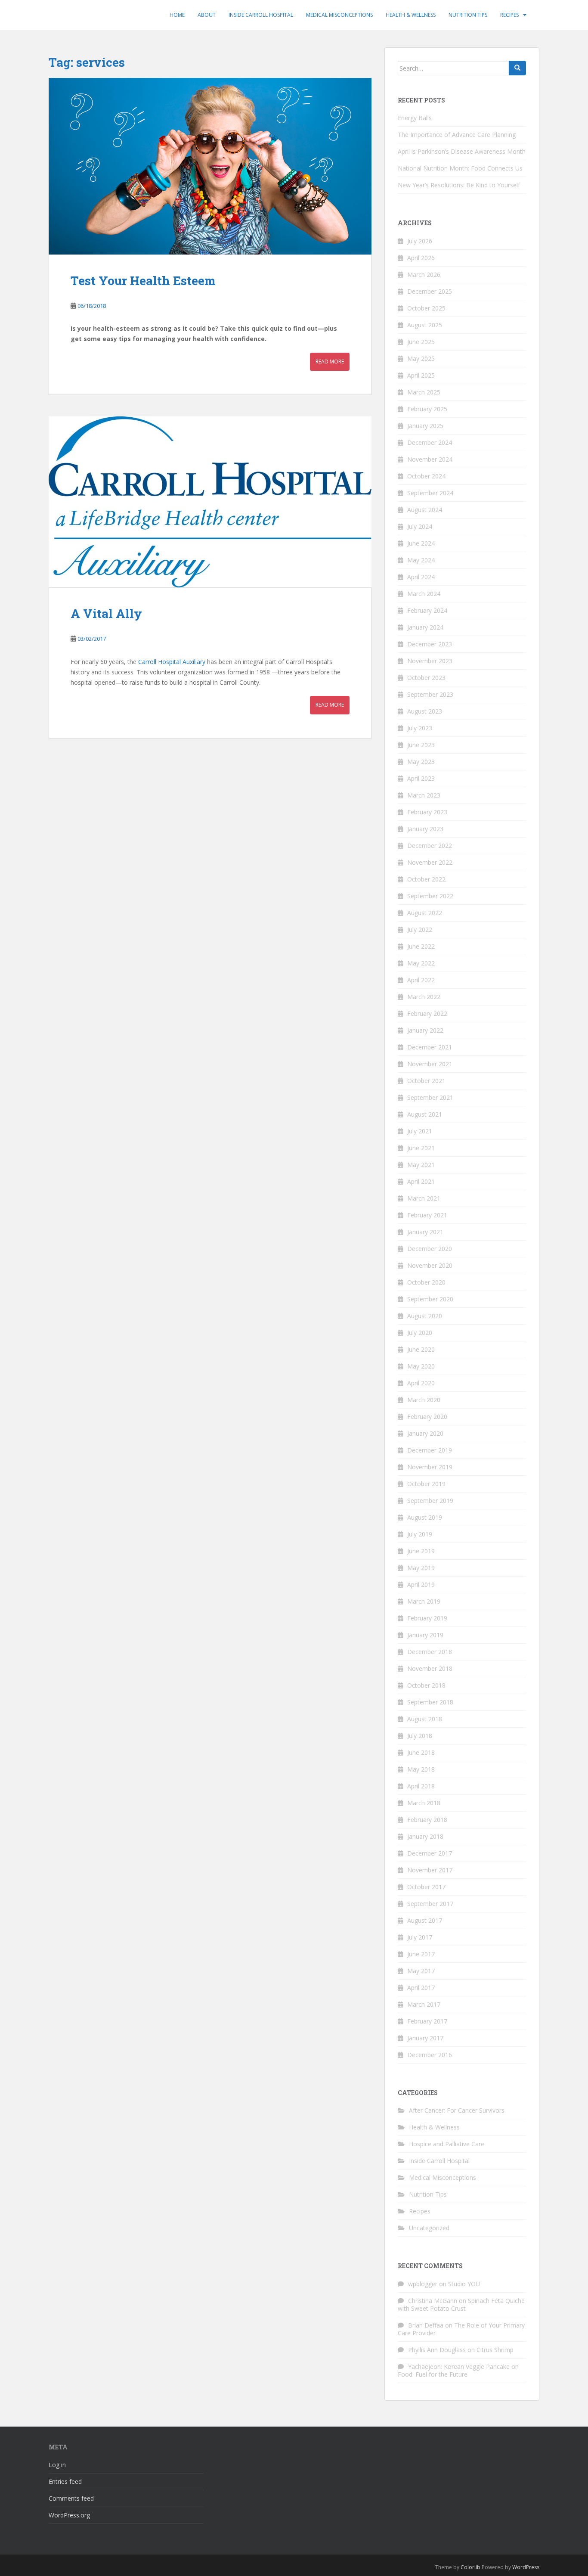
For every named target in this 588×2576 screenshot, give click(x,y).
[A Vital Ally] (210, 502)
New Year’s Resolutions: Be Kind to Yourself (459, 185)
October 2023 (426, 678)
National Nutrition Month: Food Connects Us (460, 168)
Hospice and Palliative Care (447, 2144)
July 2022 (420, 930)
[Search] (517, 68)
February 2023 (427, 812)
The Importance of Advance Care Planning (457, 135)
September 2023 (430, 694)
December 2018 (430, 1652)
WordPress (526, 2567)
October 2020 (426, 1282)
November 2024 (430, 459)
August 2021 (425, 1114)
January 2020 (425, 1433)
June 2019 (421, 1551)
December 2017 (430, 1853)
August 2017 (425, 1920)
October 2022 (426, 879)
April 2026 (421, 258)
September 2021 (430, 1097)
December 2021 (430, 1047)
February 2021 (427, 1215)
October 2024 (426, 476)
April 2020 (421, 1383)
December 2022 (430, 846)
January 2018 (425, 1836)
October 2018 (426, 1685)
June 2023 (421, 745)
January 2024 (425, 627)
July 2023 (420, 728)
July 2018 (420, 1736)
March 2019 (424, 1601)
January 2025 (425, 426)
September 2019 (430, 1501)
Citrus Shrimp (495, 2350)
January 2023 (425, 829)
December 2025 (430, 291)
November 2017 (430, 1870)
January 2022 (425, 1030)
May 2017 (421, 1971)
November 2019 (430, 1467)
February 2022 (427, 1013)
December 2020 (430, 1249)
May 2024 (421, 560)
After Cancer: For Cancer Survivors (457, 2110)
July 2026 (420, 241)
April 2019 (421, 1584)
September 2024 (430, 493)
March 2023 (424, 795)
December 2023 (430, 644)
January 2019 (425, 1635)
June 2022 (421, 946)
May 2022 (421, 963)
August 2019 (425, 1517)
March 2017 (424, 2004)
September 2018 (430, 1702)
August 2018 (425, 1719)
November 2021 (430, 1064)
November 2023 (430, 661)
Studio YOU (464, 2284)
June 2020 (421, 1349)
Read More (330, 362)
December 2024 (430, 442)
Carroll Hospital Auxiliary (172, 662)
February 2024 (427, 610)
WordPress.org (69, 2515)
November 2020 (430, 1265)
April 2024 (421, 577)
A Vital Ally (106, 613)
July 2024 (420, 526)
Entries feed (65, 2481)
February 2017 (427, 2021)
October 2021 (426, 1081)
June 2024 (421, 543)
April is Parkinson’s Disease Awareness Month (462, 151)
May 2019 (421, 1568)
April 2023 (421, 778)
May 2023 (421, 762)
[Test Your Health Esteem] (210, 166)
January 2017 (425, 2038)
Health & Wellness (411, 15)
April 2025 (421, 375)
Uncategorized (429, 2228)
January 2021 (425, 1232)
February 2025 (427, 409)
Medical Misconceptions (339, 15)
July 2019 (420, 1534)
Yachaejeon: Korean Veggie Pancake (459, 2367)
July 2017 (420, 1937)
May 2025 (421, 358)
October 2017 (426, 1887)
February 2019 (427, 1618)
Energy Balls (415, 118)
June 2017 (421, 1954)
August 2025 (425, 325)
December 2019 (430, 1450)
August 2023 (425, 711)
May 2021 (421, 1165)
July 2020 (420, 1333)
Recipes (509, 15)
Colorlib (470, 2567)
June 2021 (421, 1148)
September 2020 (430, 1299)
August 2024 (425, 510)
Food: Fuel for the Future (433, 2374)
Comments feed (71, 2498)
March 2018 (424, 1803)
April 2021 (421, 1181)
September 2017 (430, 1904)
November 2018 (430, 1668)
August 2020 (425, 1316)
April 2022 (421, 980)
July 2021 (420, 1131)
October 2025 (426, 308)
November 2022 (430, 862)
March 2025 (424, 392)
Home (177, 15)
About (207, 15)
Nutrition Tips (468, 15)
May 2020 (421, 1366)
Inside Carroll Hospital (261, 15)
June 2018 (421, 1752)
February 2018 (427, 1820)
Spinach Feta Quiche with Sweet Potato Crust (461, 2304)
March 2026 (424, 275)
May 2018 (421, 1769)
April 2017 (421, 1988)
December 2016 (430, 2055)
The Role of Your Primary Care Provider (461, 2329)
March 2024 (424, 594)
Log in (57, 2465)
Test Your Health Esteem (143, 281)
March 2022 (424, 997)
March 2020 (424, 1400)
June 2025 (421, 342)
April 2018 (421, 1786)
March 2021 (424, 1198)
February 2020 (427, 1417)
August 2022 (425, 913)
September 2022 (430, 896)
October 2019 (426, 1484)
